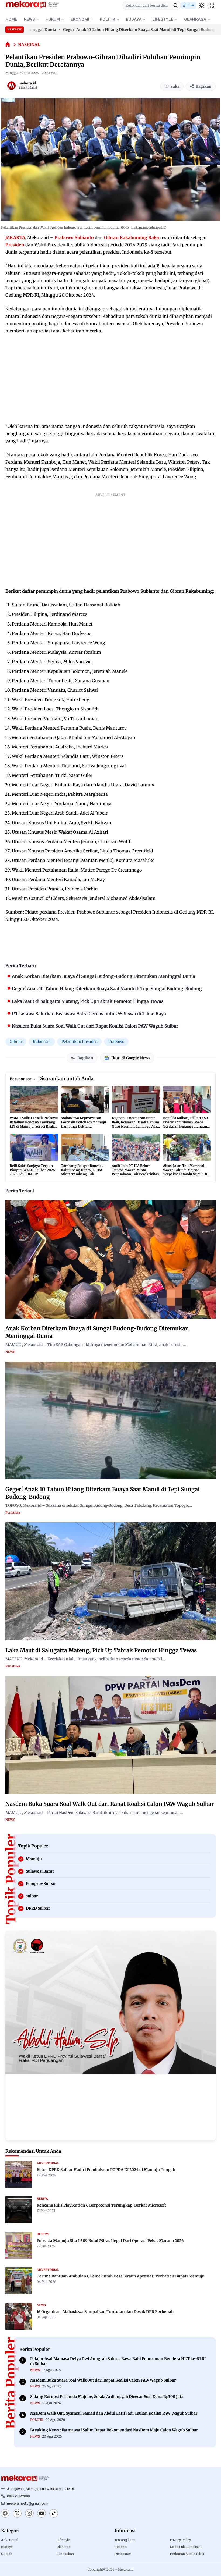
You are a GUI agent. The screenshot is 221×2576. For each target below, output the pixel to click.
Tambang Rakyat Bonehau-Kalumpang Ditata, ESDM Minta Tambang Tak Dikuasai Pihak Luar (83, 1172)
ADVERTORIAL (48, 2163)
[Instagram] (29, 2514)
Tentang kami (125, 2540)
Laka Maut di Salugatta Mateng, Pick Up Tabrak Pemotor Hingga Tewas (101, 1650)
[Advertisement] (110, 379)
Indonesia (42, 1042)
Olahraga (64, 2547)
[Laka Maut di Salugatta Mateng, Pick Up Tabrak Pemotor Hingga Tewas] (110, 1581)
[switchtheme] (202, 5)
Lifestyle (63, 2540)
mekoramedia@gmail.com (28, 2504)
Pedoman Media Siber (187, 2554)
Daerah (7, 2554)
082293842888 (18, 2496)
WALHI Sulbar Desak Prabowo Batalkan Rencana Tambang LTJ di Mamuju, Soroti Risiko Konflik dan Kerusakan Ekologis (34, 1126)
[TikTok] (54, 2514)
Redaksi (121, 2547)
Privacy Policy (180, 2540)
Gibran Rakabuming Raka (132, 237)
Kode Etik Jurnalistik (186, 2547)
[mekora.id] (11, 86)
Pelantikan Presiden (80, 1042)
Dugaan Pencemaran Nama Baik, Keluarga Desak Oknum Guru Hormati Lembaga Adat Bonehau (135, 1124)
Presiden (15, 245)
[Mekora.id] (25, 2478)
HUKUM (53, 19)
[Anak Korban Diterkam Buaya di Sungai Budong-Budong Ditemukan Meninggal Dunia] (110, 1259)
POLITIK (107, 19)
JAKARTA (15, 237)
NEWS (29, 19)
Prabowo (116, 1042)
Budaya (7, 2547)
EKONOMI (80, 19)
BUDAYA (134, 19)
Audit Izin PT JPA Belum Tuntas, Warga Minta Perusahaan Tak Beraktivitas (135, 1170)
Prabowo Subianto (74, 237)
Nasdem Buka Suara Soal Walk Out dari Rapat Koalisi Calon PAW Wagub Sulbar (110, 1804)
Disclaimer (123, 2554)
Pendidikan (65, 2554)
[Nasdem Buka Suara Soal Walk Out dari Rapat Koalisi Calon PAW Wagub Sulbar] (110, 1735)
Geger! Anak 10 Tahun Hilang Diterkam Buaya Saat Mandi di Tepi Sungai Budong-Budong (115, 30)
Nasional (29, 45)
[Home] (8, 45)
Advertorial (10, 2540)
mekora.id (27, 83)
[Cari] (175, 5)
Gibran (16, 1042)
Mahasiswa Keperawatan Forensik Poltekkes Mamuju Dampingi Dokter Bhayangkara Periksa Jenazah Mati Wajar (84, 1126)
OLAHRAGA (195, 19)
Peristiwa (13, 1513)
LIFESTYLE (163, 19)
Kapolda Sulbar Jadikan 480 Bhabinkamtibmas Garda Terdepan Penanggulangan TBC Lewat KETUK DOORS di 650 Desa (186, 1126)
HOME (11, 19)
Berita (42, 2199)
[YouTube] (42, 2514)
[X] (17, 2514)
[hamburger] (211, 5)
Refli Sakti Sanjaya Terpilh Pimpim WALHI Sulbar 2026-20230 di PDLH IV (33, 1170)
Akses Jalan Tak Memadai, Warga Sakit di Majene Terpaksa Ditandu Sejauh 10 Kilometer (186, 1172)
